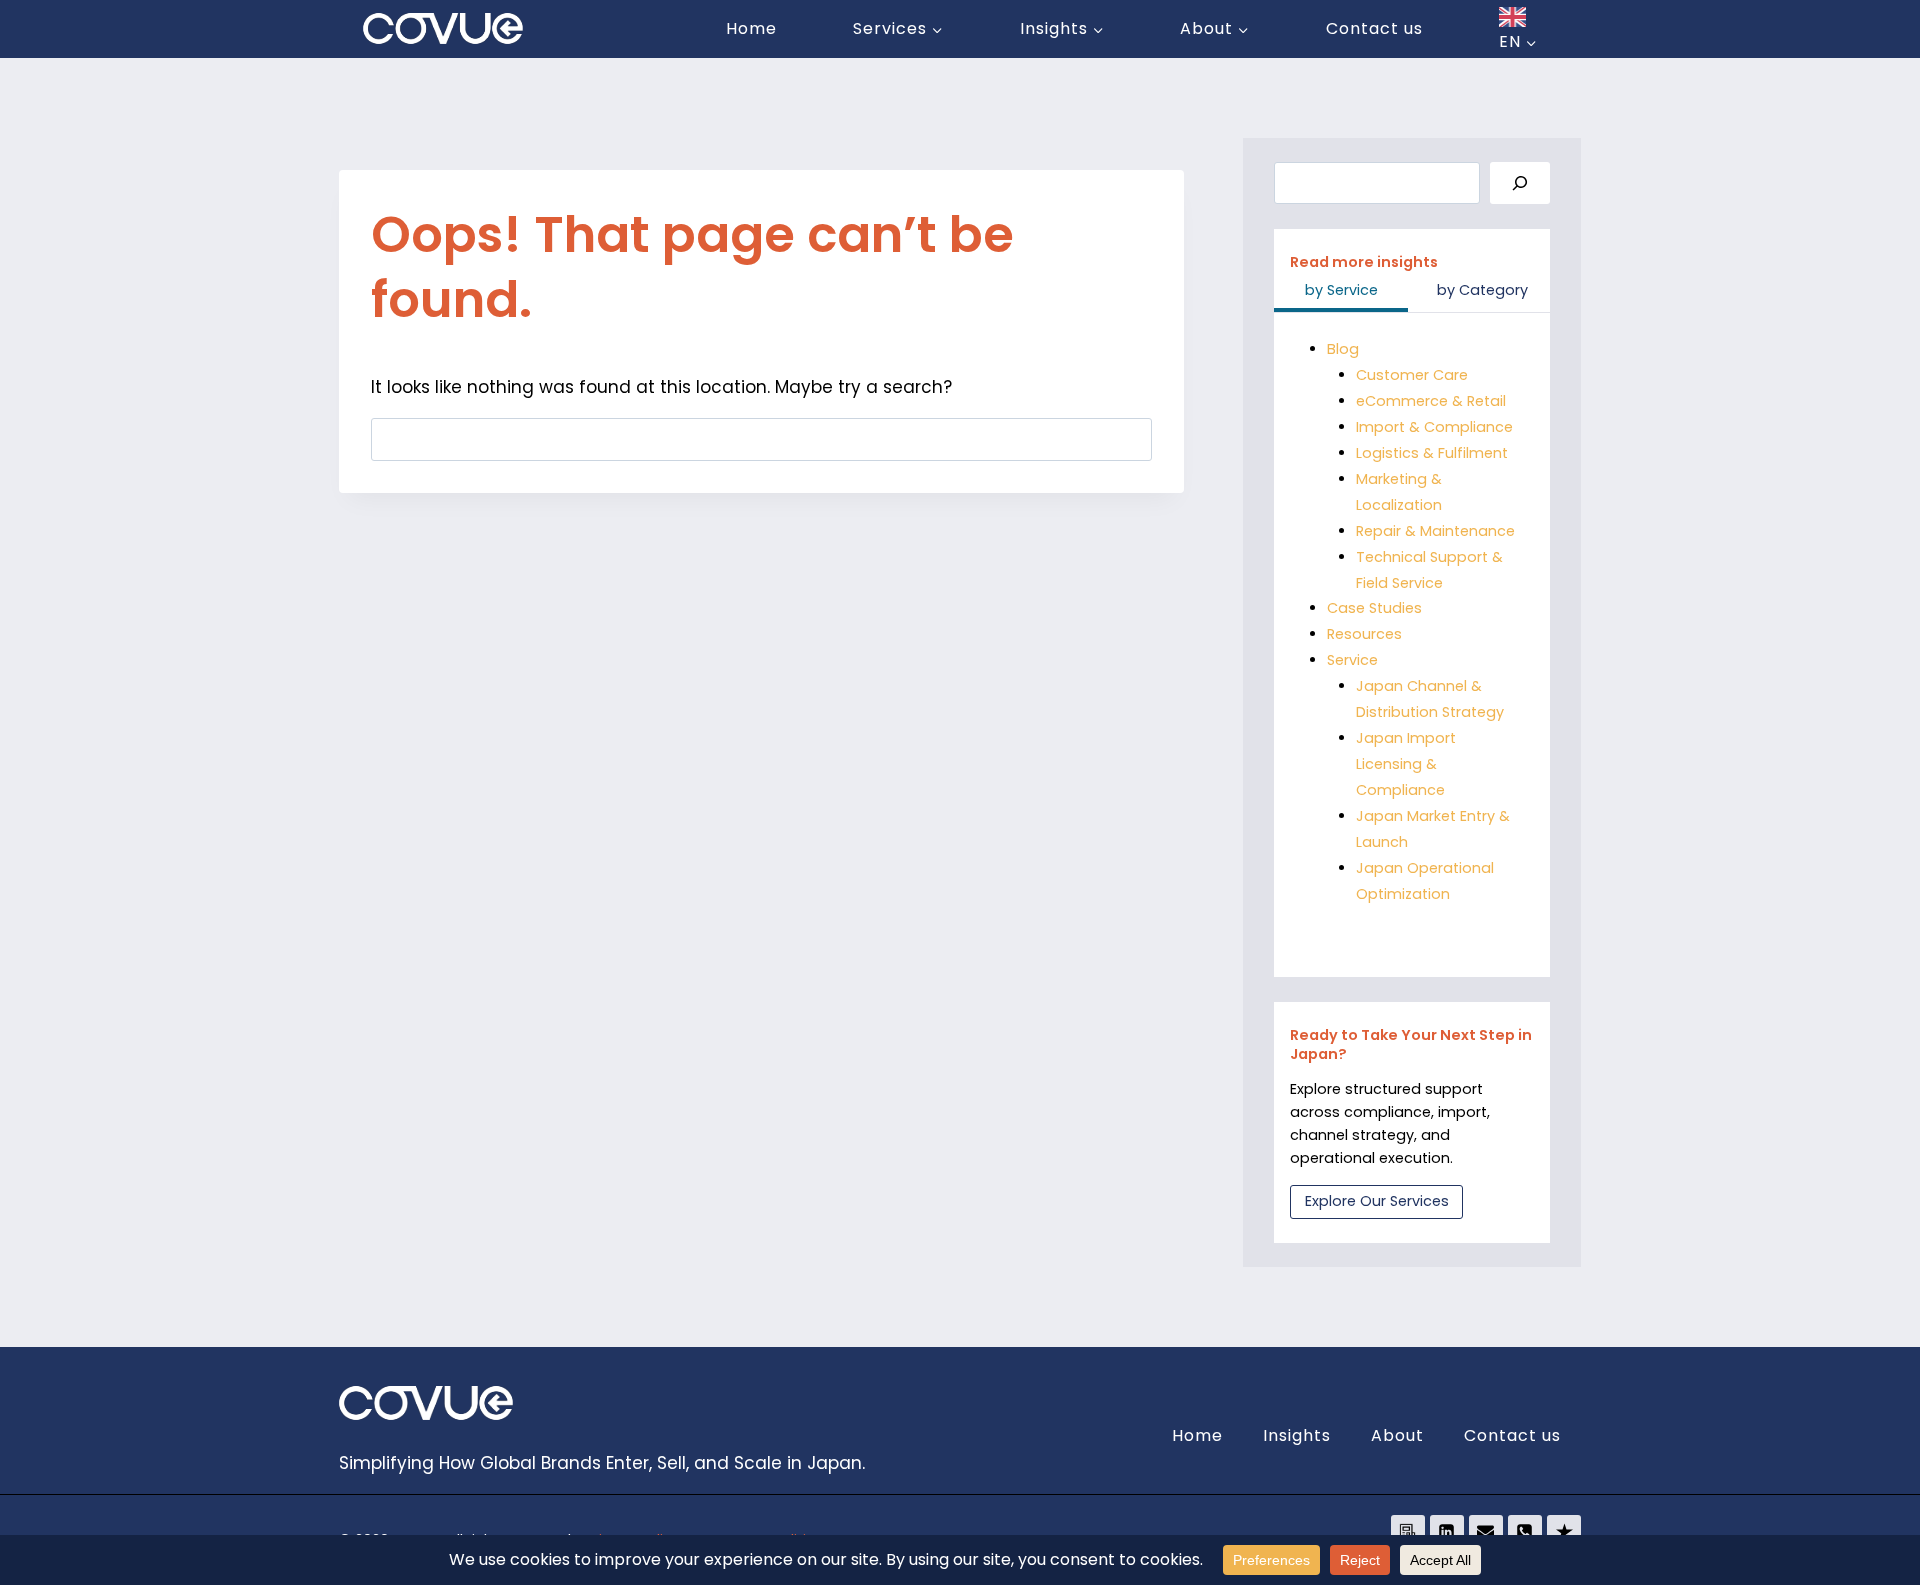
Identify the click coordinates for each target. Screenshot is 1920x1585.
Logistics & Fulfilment (1432, 453)
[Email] (1486, 1532)
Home (751, 28)
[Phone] (1525, 1532)
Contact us (1374, 28)
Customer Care (1412, 375)
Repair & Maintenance (1435, 531)
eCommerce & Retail (1431, 401)
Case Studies (1374, 608)
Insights (1297, 1435)
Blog (1343, 349)
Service (1352, 660)
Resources (1364, 634)
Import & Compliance (1434, 427)
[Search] (1520, 183)
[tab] (1341, 292)
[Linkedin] (1447, 1532)
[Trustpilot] (1564, 1532)
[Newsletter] (1408, 1532)
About (1397, 1435)
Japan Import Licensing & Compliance (1406, 764)
